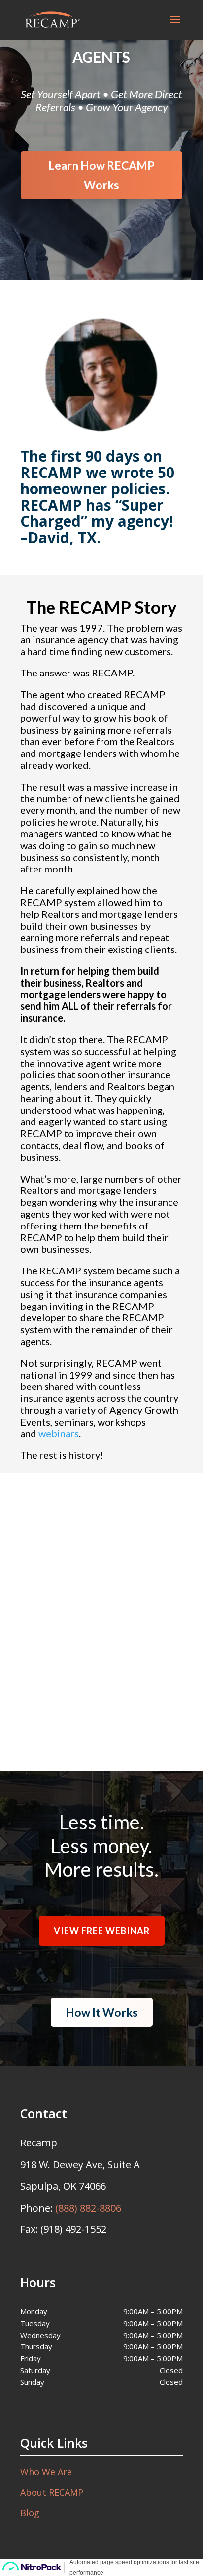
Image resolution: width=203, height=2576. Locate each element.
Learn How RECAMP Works (101, 175)
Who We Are (46, 2472)
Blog (30, 2513)
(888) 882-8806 (88, 2208)
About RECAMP (52, 2492)
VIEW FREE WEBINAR (102, 1716)
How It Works (102, 2012)
